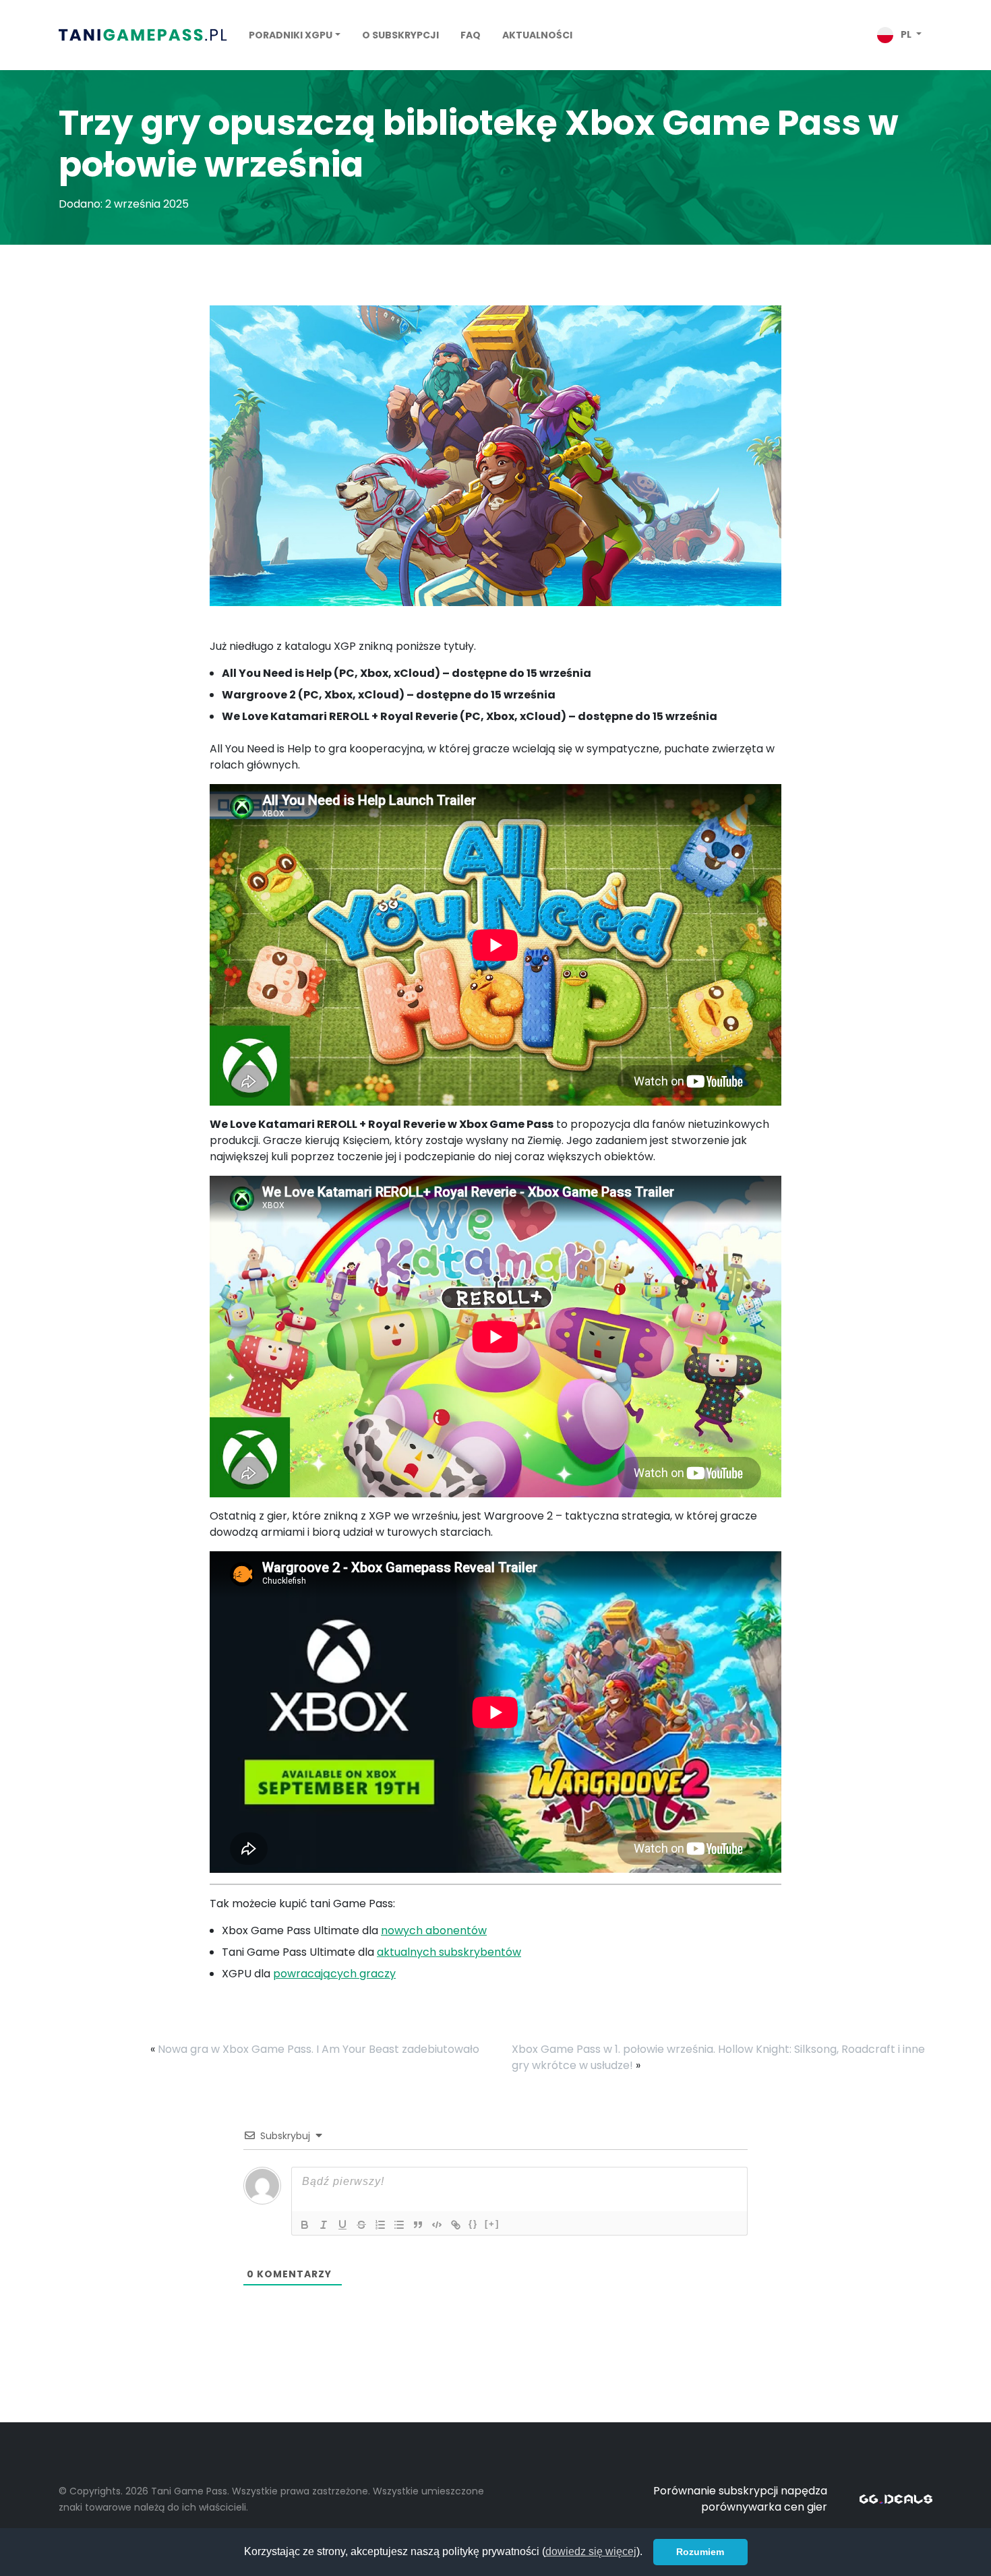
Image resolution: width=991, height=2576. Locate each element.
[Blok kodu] (437, 2225)
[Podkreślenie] (342, 2225)
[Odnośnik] (456, 2225)
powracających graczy (334, 1974)
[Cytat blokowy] (418, 2225)
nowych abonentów (434, 1930)
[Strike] (361, 2225)
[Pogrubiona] (305, 2225)
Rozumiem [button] (700, 2552)
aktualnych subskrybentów (449, 1952)
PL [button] (906, 34)
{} (473, 2224)
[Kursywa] (324, 2225)
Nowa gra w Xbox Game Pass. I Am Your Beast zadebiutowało (319, 2049)
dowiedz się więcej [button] (591, 2551)
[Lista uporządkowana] (380, 2225)
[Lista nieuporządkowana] (399, 2225)
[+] (492, 2224)
